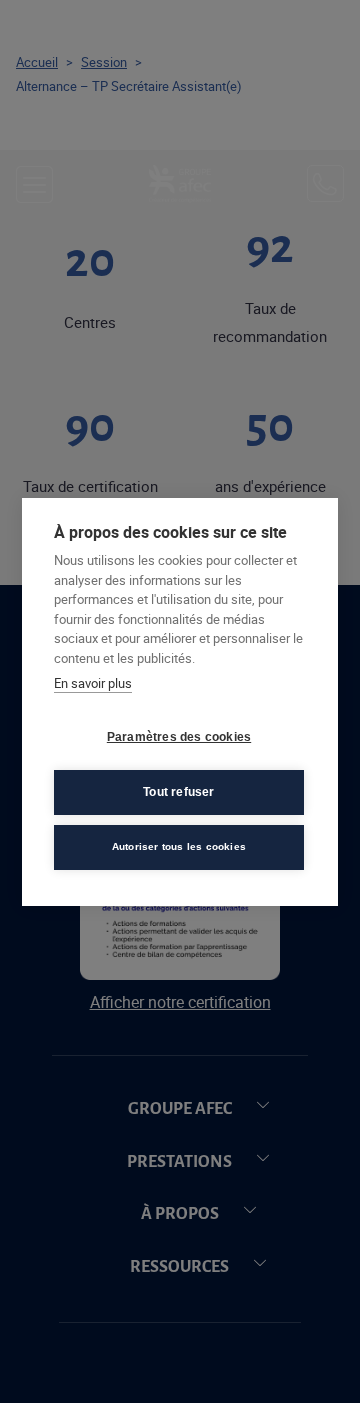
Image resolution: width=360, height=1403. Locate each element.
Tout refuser (178, 792)
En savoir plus (93, 683)
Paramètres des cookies (179, 737)
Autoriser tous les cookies (179, 846)
